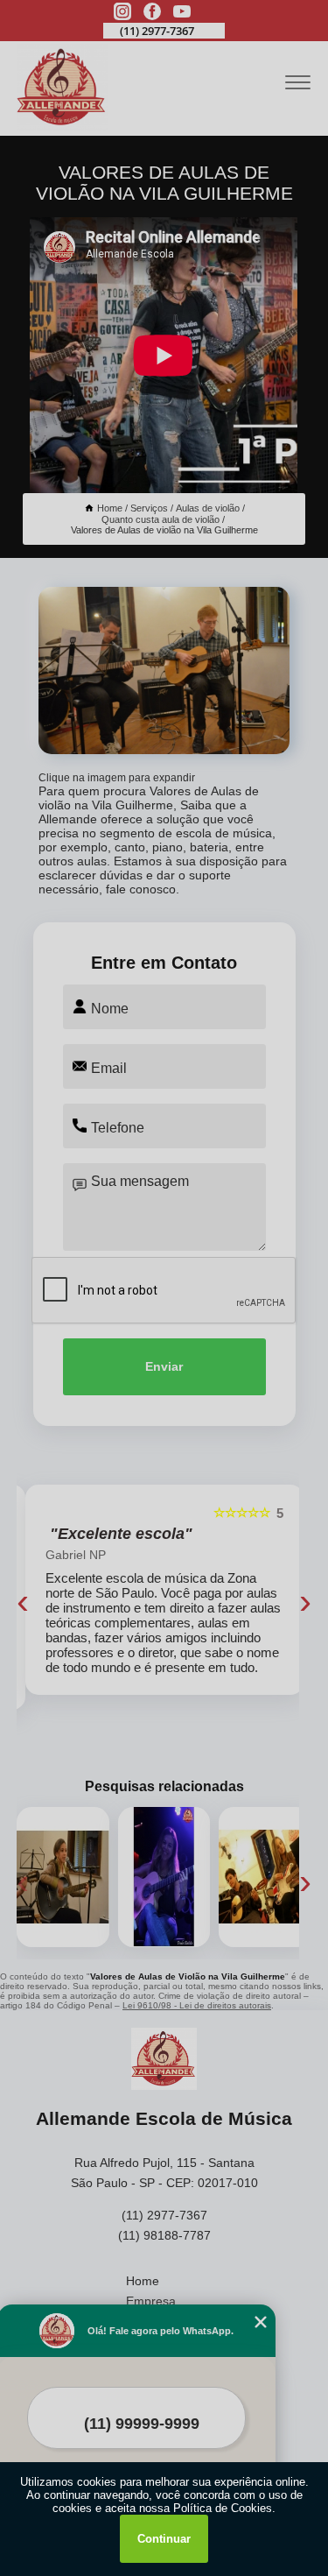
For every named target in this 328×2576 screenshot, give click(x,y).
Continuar (164, 2539)
